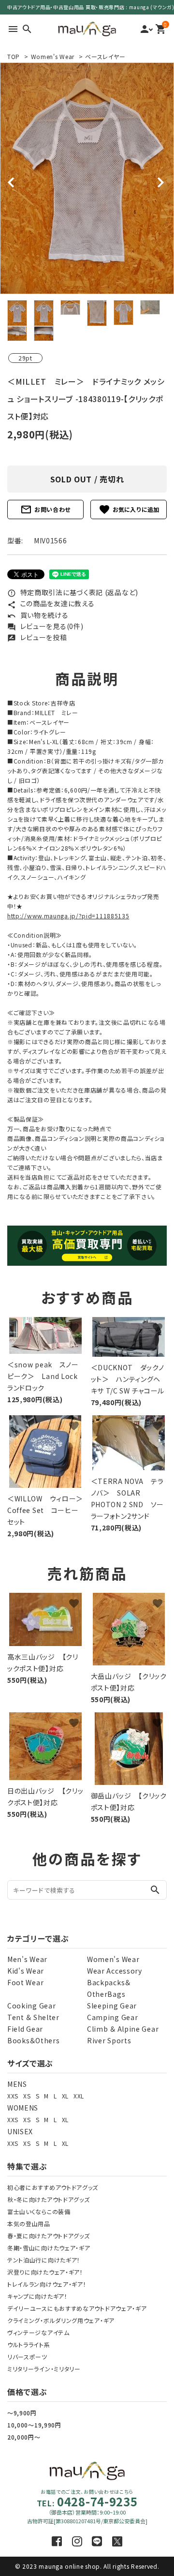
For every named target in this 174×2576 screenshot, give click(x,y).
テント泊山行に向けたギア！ (44, 2260)
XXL (79, 2096)
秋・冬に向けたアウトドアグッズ (49, 2199)
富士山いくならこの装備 (39, 2211)
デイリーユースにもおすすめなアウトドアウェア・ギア (77, 2308)
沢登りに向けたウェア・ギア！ (45, 2272)
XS (27, 2096)
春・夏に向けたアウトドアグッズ (49, 2236)
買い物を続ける (38, 615)
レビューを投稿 (37, 637)
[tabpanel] (87, 178)
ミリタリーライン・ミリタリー (44, 2369)
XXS (13, 2096)
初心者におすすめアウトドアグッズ (53, 2187)
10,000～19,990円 (34, 2425)
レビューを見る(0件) (45, 626)
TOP (14, 56)
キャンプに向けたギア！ (37, 2296)
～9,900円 (22, 2413)
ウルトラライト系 (29, 2344)
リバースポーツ (27, 2357)
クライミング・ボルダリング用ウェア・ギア (61, 2320)
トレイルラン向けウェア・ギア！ (47, 2284)
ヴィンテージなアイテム (38, 2332)
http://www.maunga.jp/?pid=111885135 (68, 916)
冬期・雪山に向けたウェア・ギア (49, 2248)
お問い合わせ (45, 509)
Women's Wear (53, 56)
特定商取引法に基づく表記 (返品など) (73, 592)
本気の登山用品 (29, 2224)
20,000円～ (24, 2437)
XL (65, 2096)
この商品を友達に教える (51, 603)
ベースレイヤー (105, 56)
